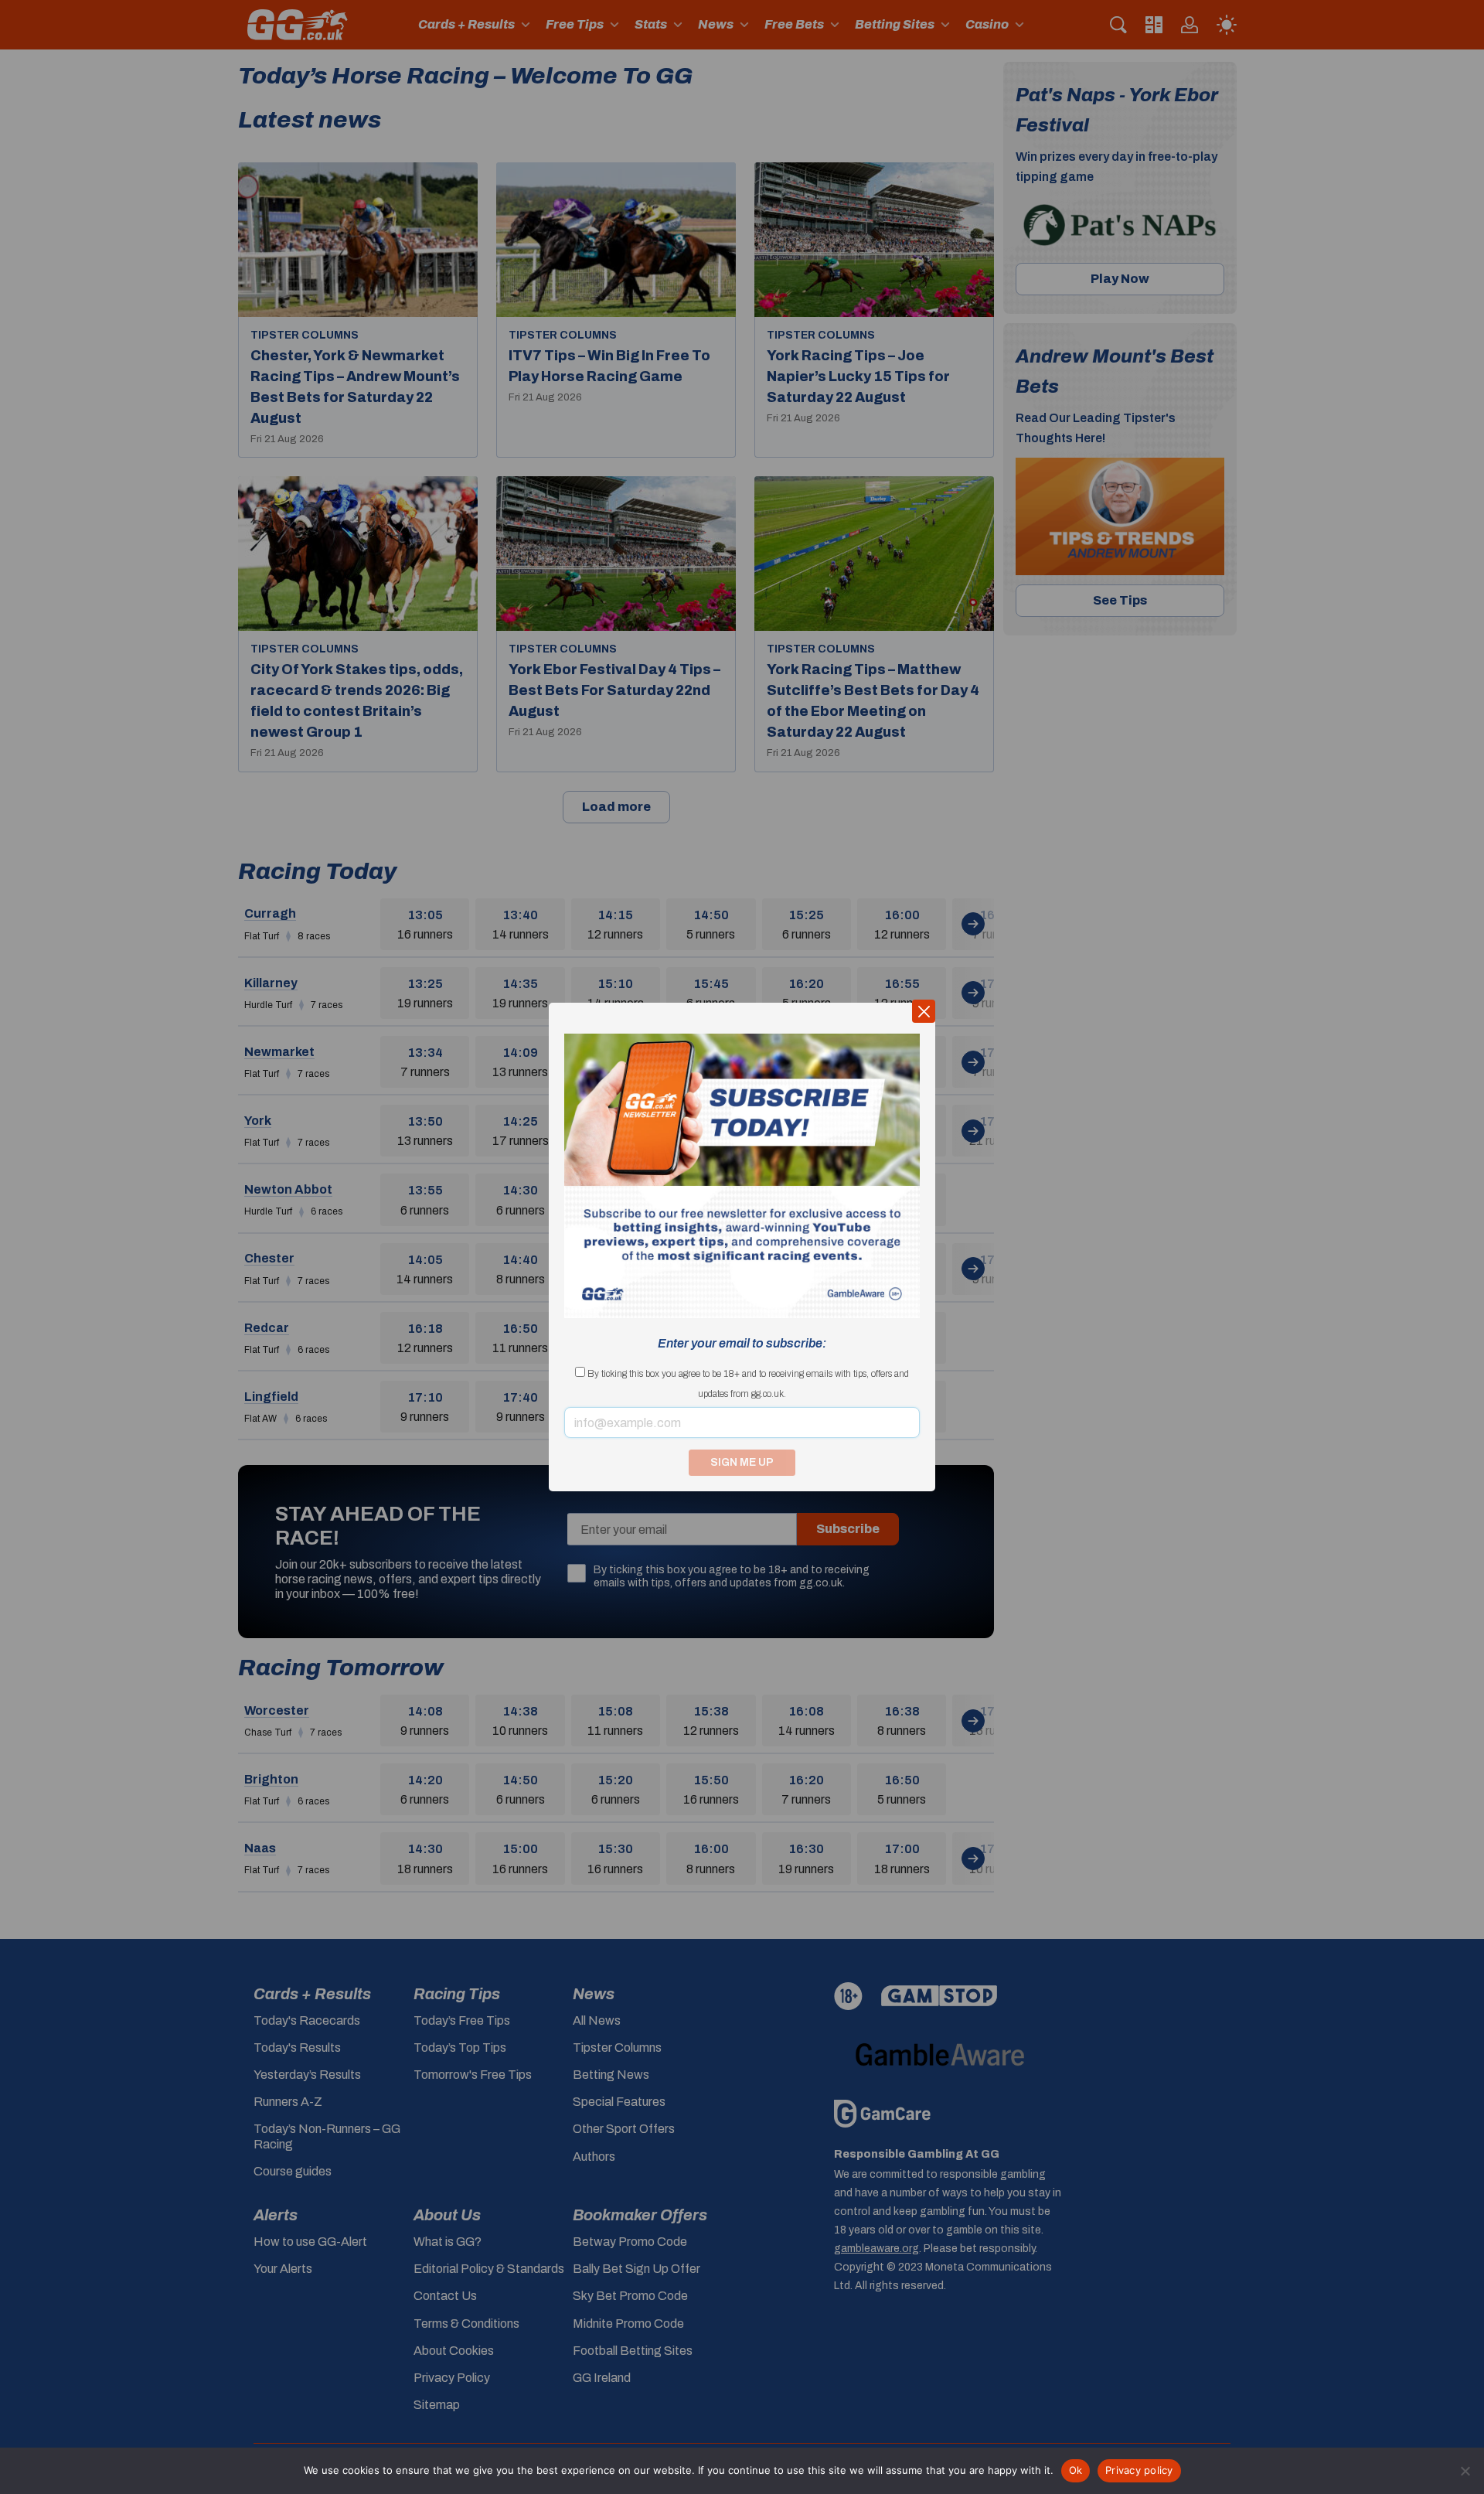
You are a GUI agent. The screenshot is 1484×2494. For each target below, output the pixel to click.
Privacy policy (1139, 2470)
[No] (1465, 2471)
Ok (1076, 2470)
